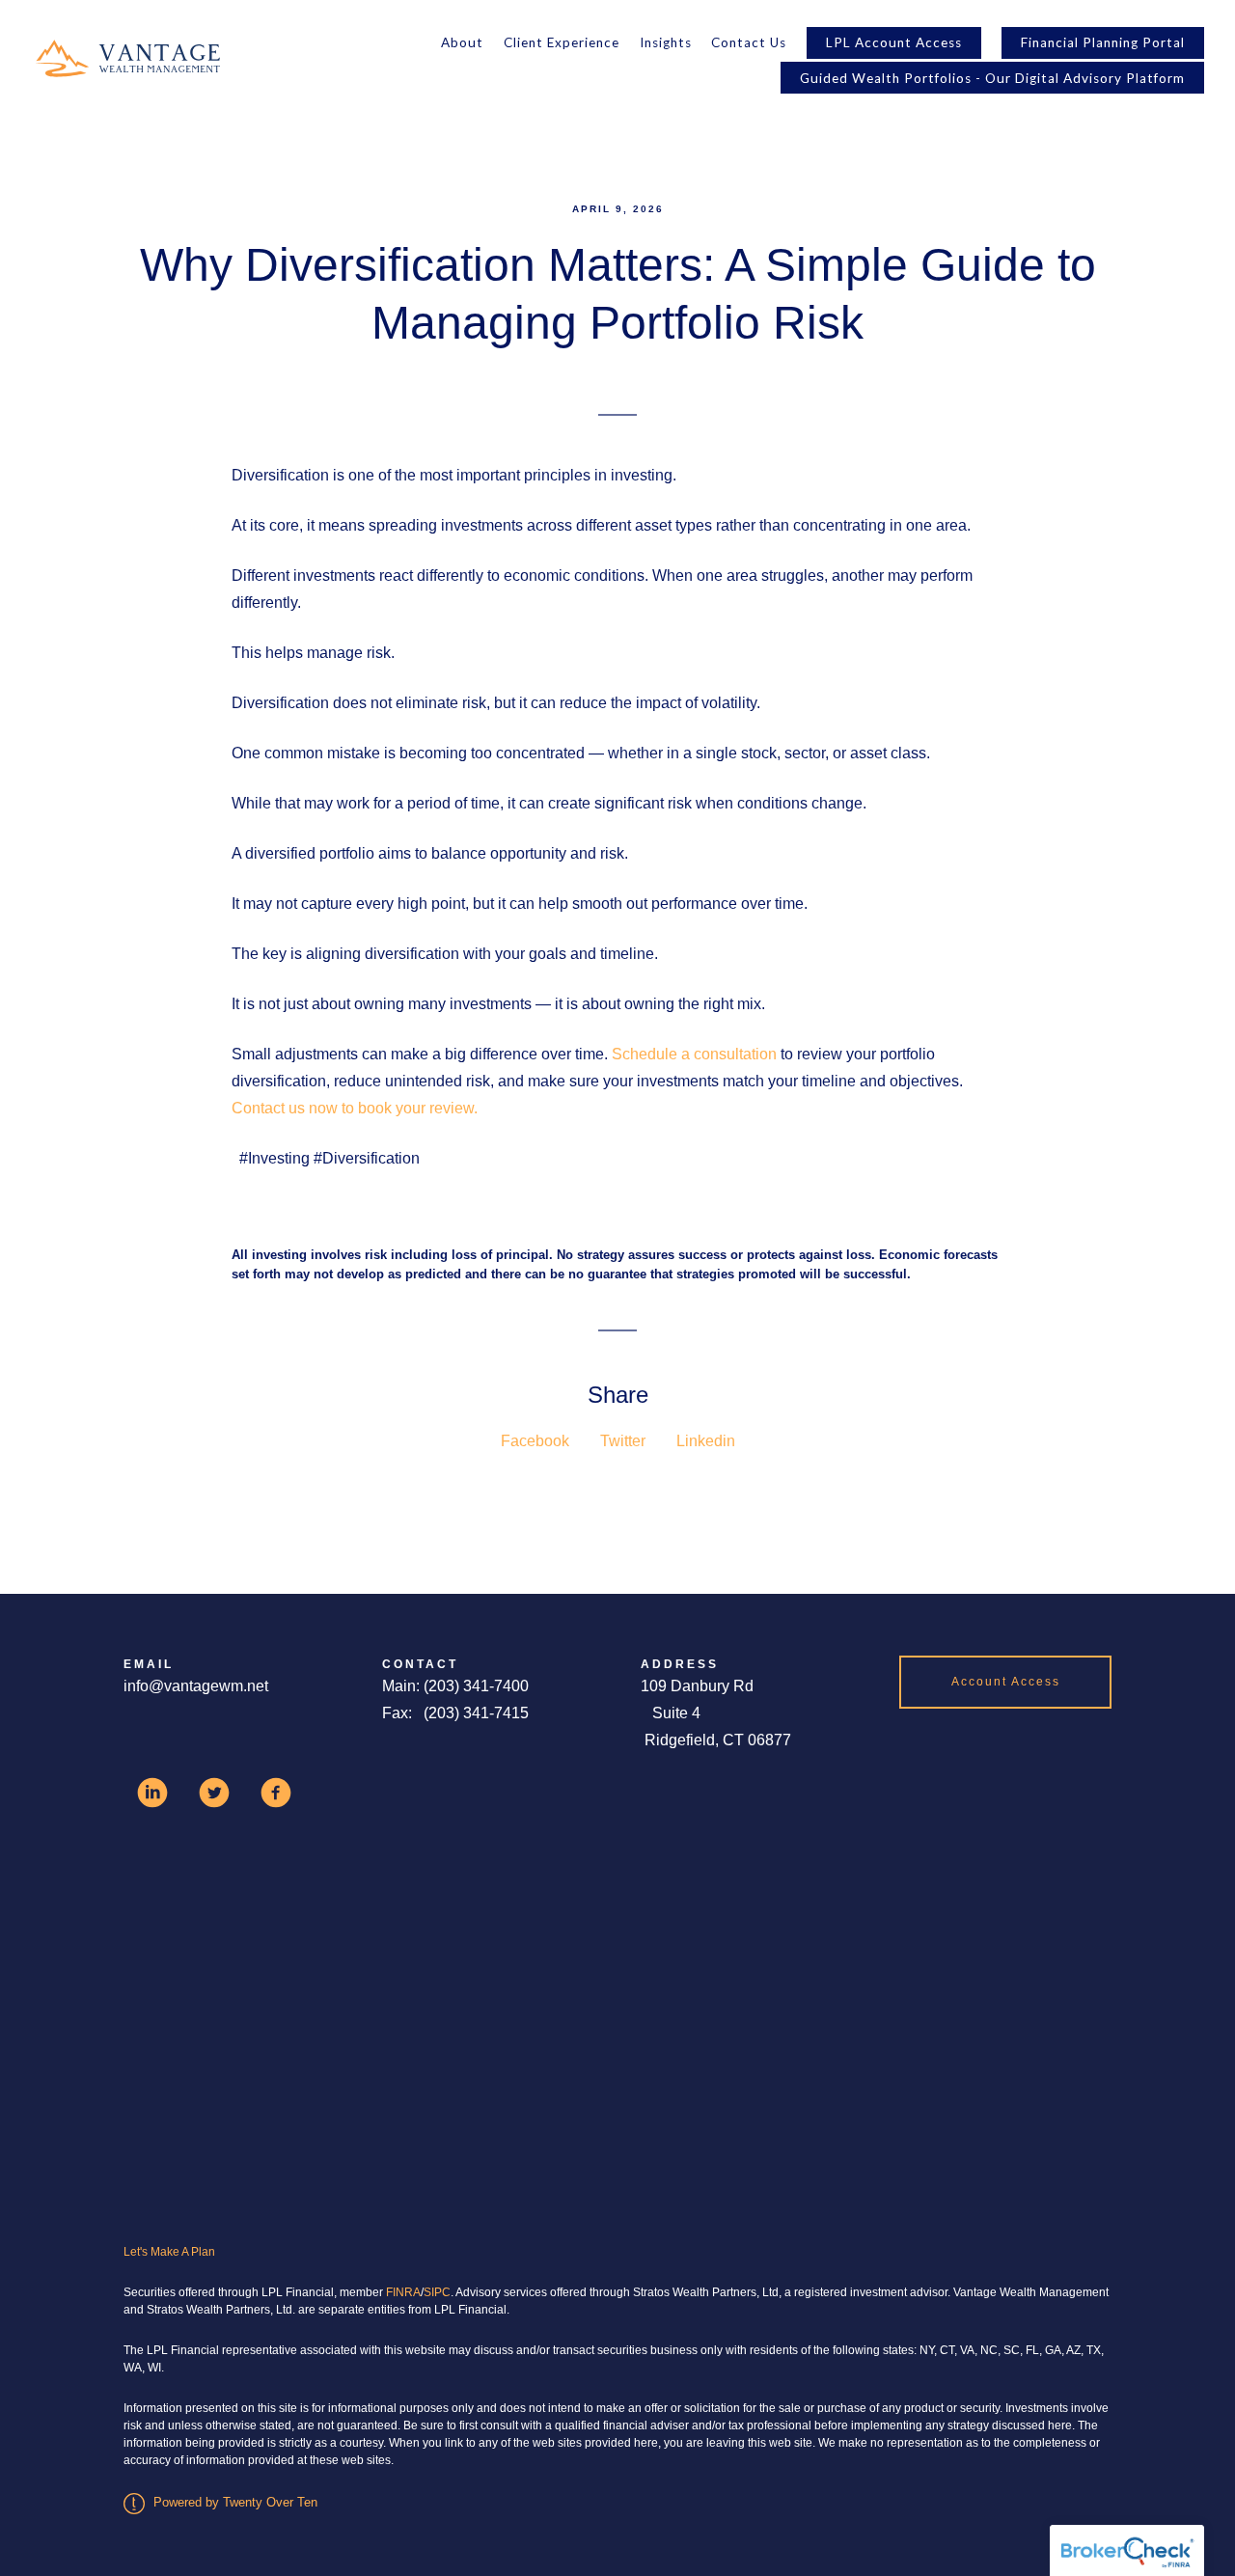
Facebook (535, 1441)
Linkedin (706, 1441)
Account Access (1006, 1682)
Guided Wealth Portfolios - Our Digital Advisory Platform (992, 78)
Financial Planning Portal (1103, 42)
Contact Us (749, 42)
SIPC (437, 2292)
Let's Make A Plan (169, 2252)
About (462, 42)
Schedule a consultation (694, 1054)
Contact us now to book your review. (355, 1108)
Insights (666, 42)
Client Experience (562, 42)
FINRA (403, 2292)
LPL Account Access (894, 42)
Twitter (623, 1441)
